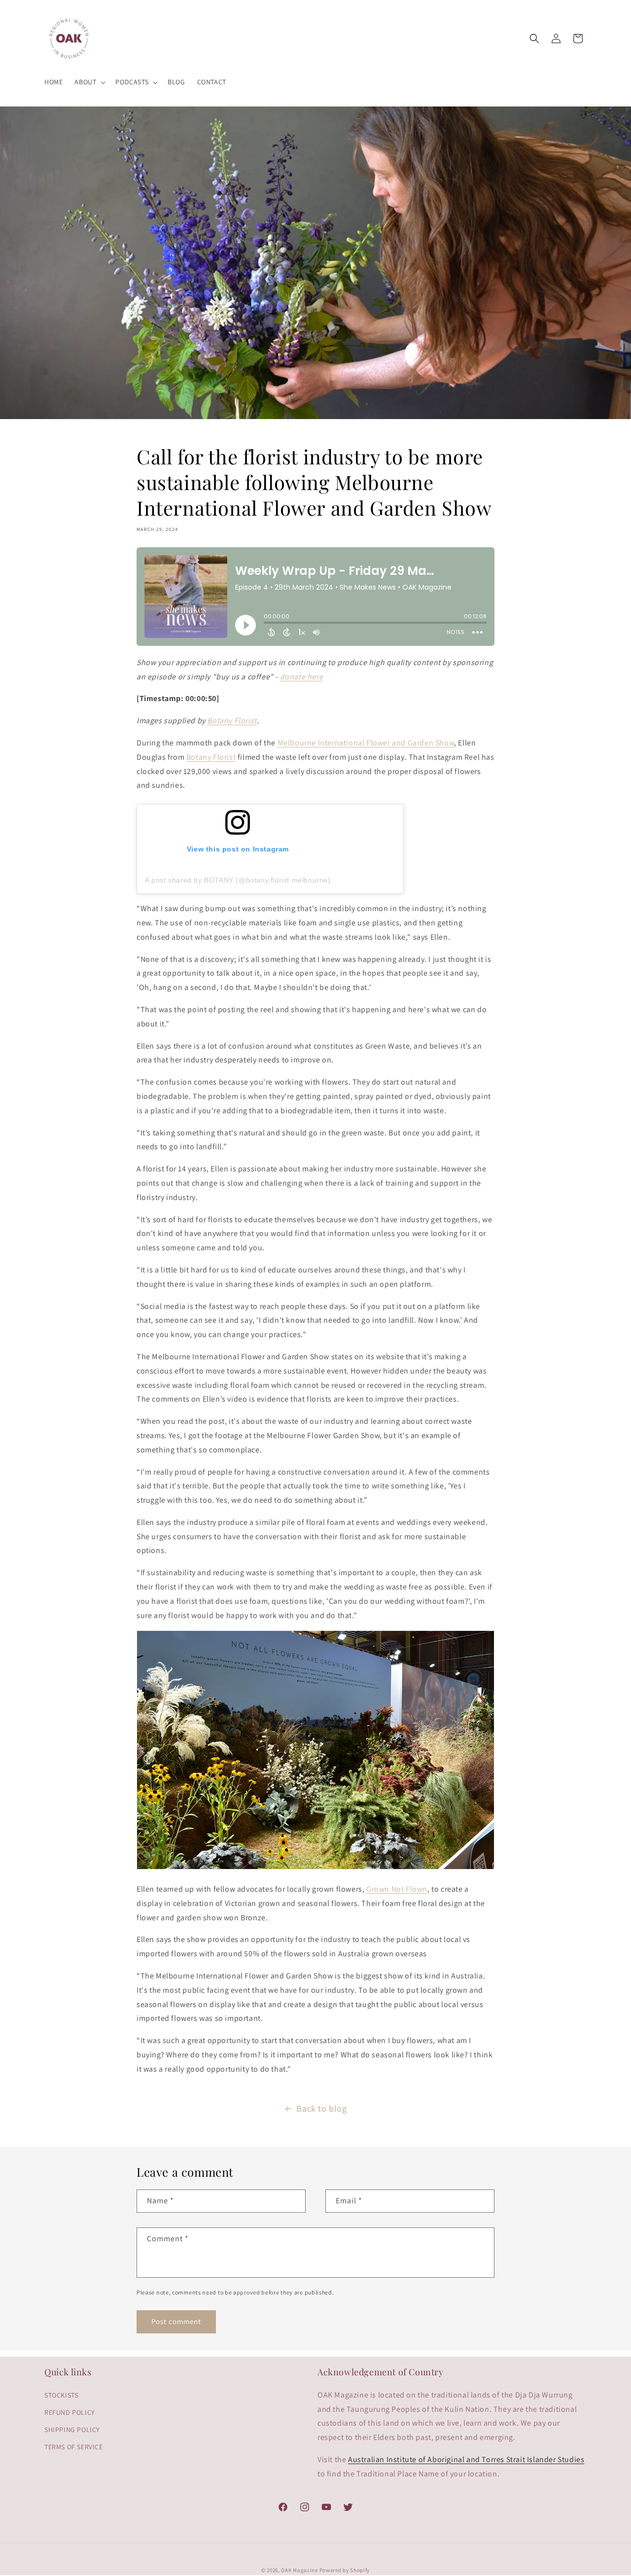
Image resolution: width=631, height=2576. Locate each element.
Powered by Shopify (345, 2570)
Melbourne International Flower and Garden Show (366, 743)
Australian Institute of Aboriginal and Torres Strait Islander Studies (466, 2459)
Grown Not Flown (397, 1889)
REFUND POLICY (70, 2412)
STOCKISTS (61, 2395)
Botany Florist (232, 721)
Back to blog (321, 2108)
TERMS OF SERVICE (74, 2447)
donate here (302, 677)
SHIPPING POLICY (72, 2430)
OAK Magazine (299, 2570)
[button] (89, 82)
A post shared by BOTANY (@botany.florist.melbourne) (238, 880)
